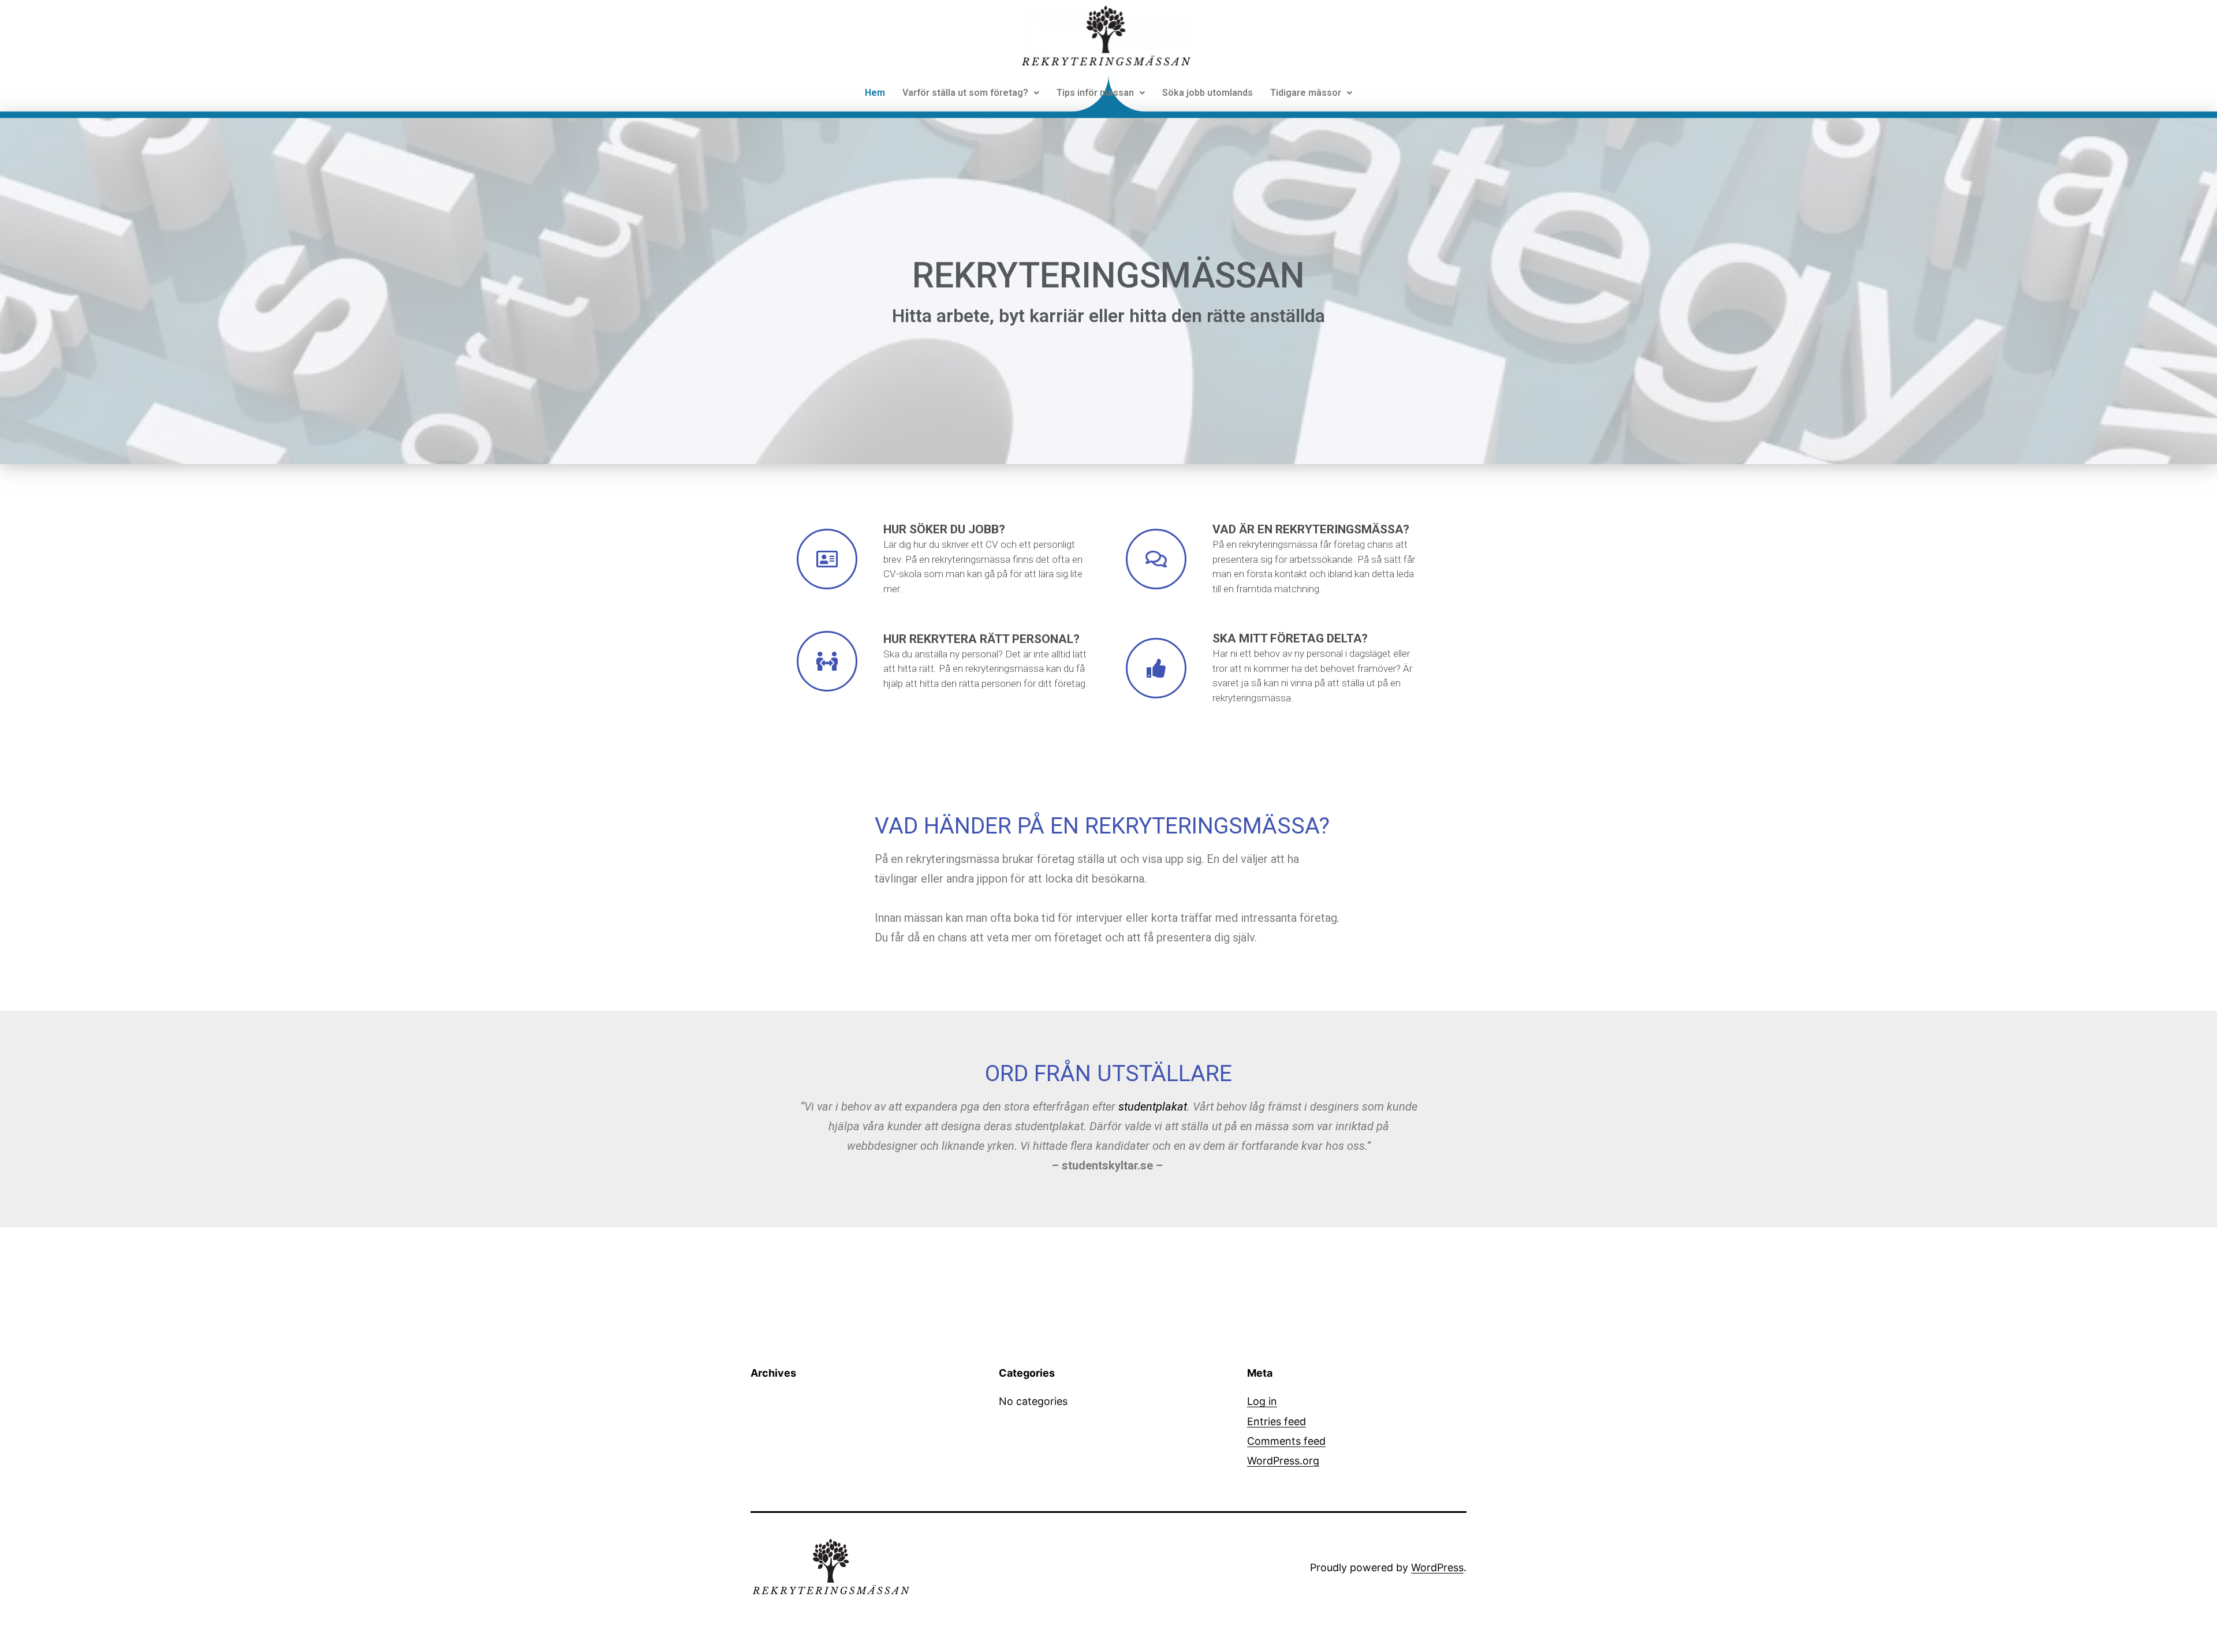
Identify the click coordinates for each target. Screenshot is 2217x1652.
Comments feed (1286, 1441)
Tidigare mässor (1306, 93)
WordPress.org (1283, 1461)
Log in (1262, 1401)
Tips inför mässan (1095, 93)
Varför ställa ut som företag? (965, 93)
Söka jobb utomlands (1208, 93)
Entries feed (1277, 1421)
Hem (875, 93)
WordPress (1437, 1567)
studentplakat (1153, 1107)
